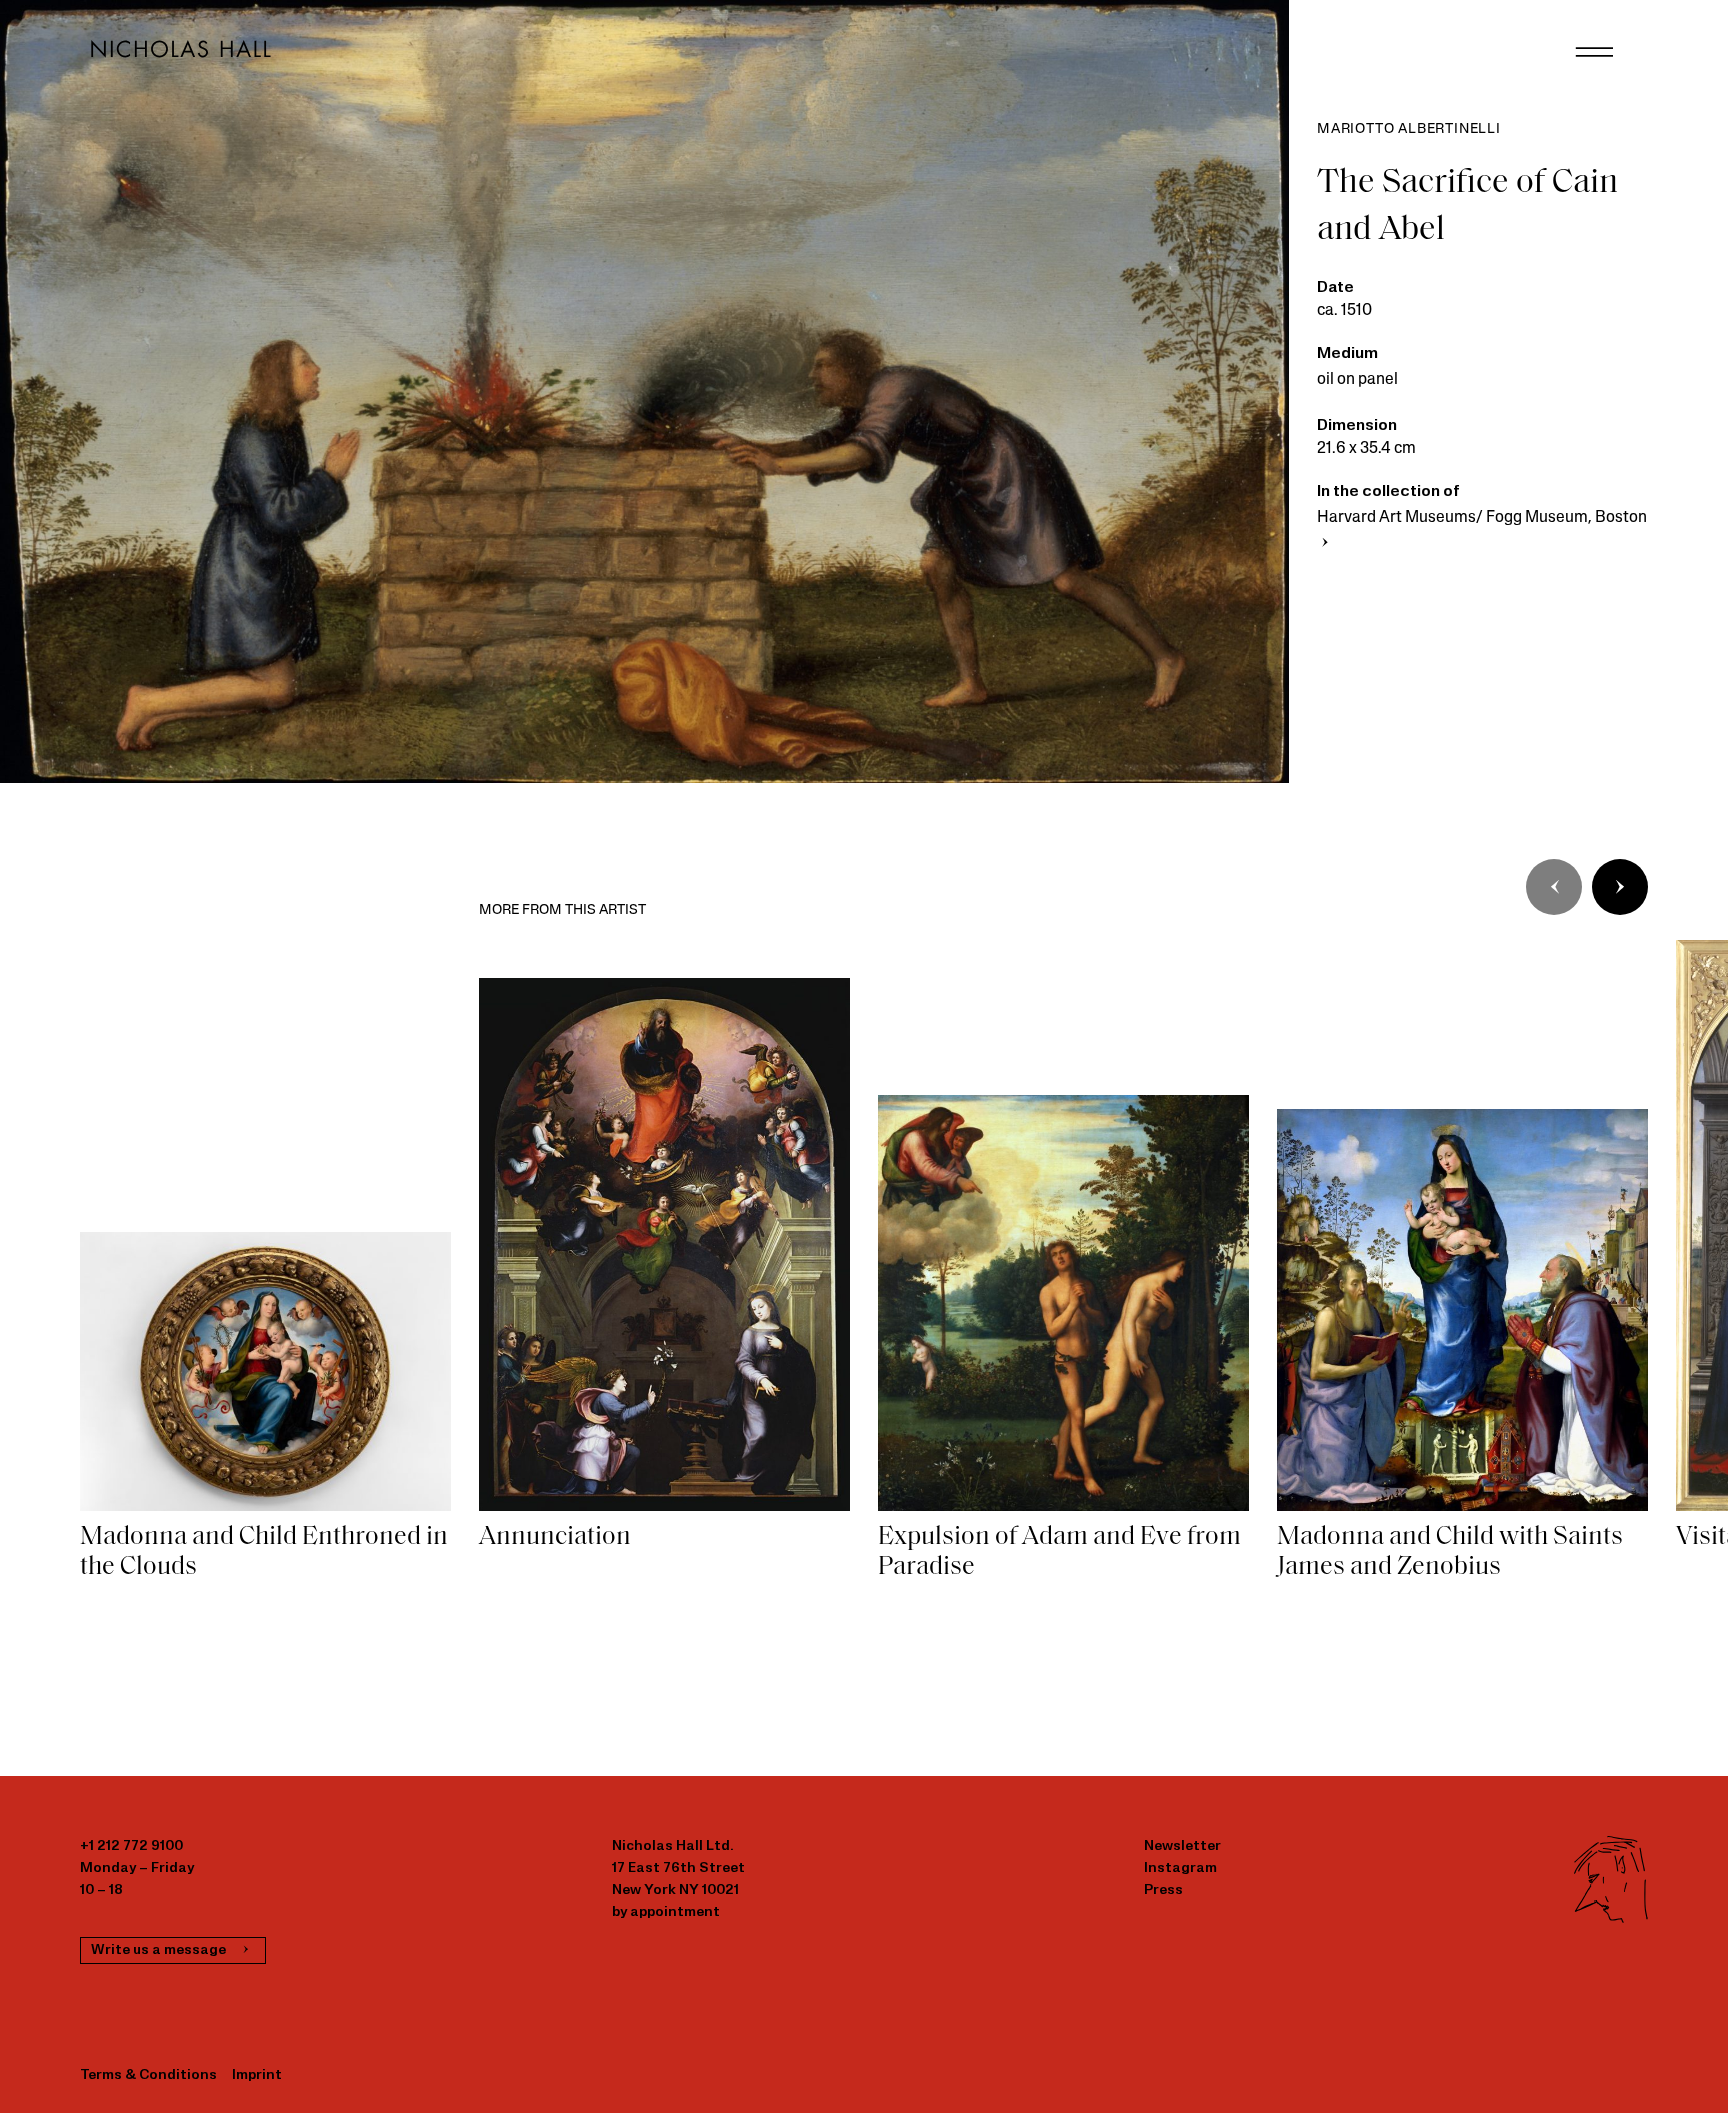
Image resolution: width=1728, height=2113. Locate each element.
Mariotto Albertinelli (1409, 129)
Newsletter (1182, 1846)
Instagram (1180, 1868)
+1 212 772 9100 (131, 1846)
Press (1163, 1890)
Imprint (257, 2075)
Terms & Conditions (148, 2075)
